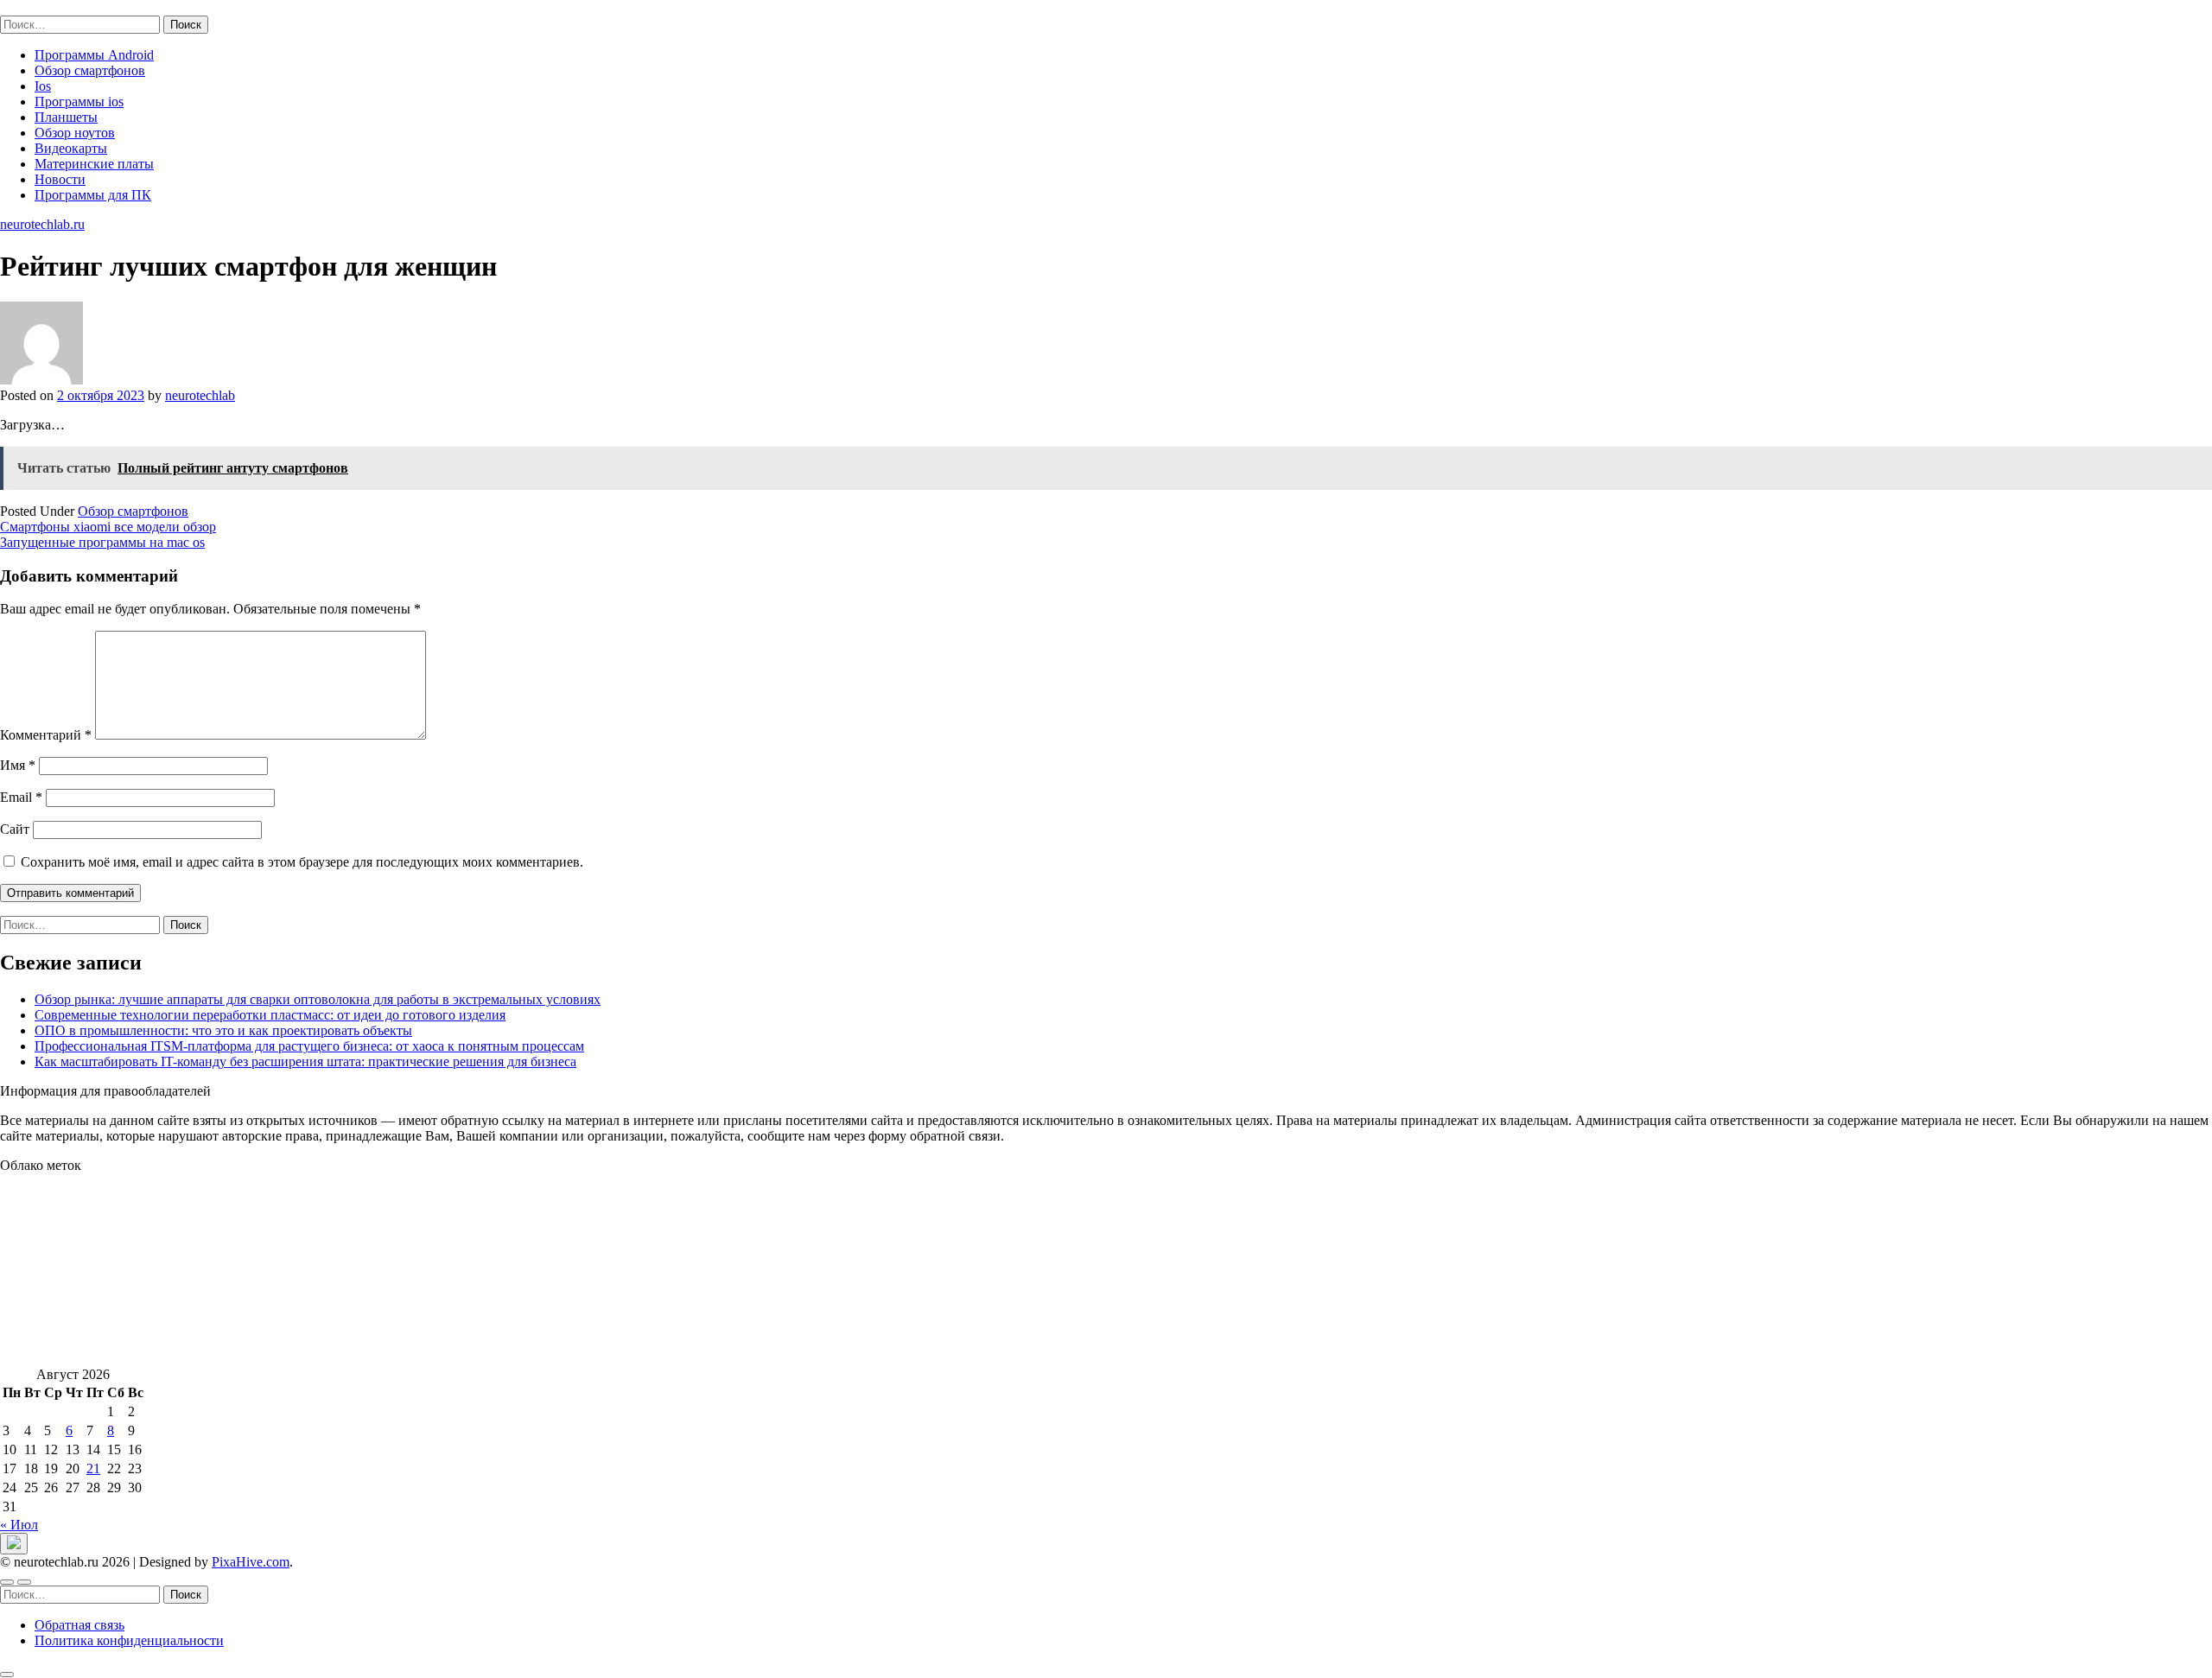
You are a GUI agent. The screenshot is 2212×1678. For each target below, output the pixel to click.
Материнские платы (94, 164)
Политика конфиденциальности (129, 1640)
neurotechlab (200, 395)
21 (93, 1468)
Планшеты (66, 117)
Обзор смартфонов (90, 70)
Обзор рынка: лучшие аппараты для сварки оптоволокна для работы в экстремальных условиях (318, 999)
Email (21, 797)
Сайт (15, 829)
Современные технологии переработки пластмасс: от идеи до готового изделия (270, 1015)
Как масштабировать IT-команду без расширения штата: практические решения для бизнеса (305, 1061)
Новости (60, 179)
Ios (43, 86)
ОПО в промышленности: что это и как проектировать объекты (223, 1030)
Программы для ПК (93, 195)
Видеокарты (71, 148)
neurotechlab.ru (42, 7)
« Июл (19, 1525)
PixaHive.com (251, 1562)
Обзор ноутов (75, 133)
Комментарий (46, 735)
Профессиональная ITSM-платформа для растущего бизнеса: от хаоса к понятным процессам (309, 1046)
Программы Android (94, 55)
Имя (18, 765)
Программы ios (79, 102)
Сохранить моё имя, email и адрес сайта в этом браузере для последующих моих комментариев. (302, 862)
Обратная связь (79, 1625)
